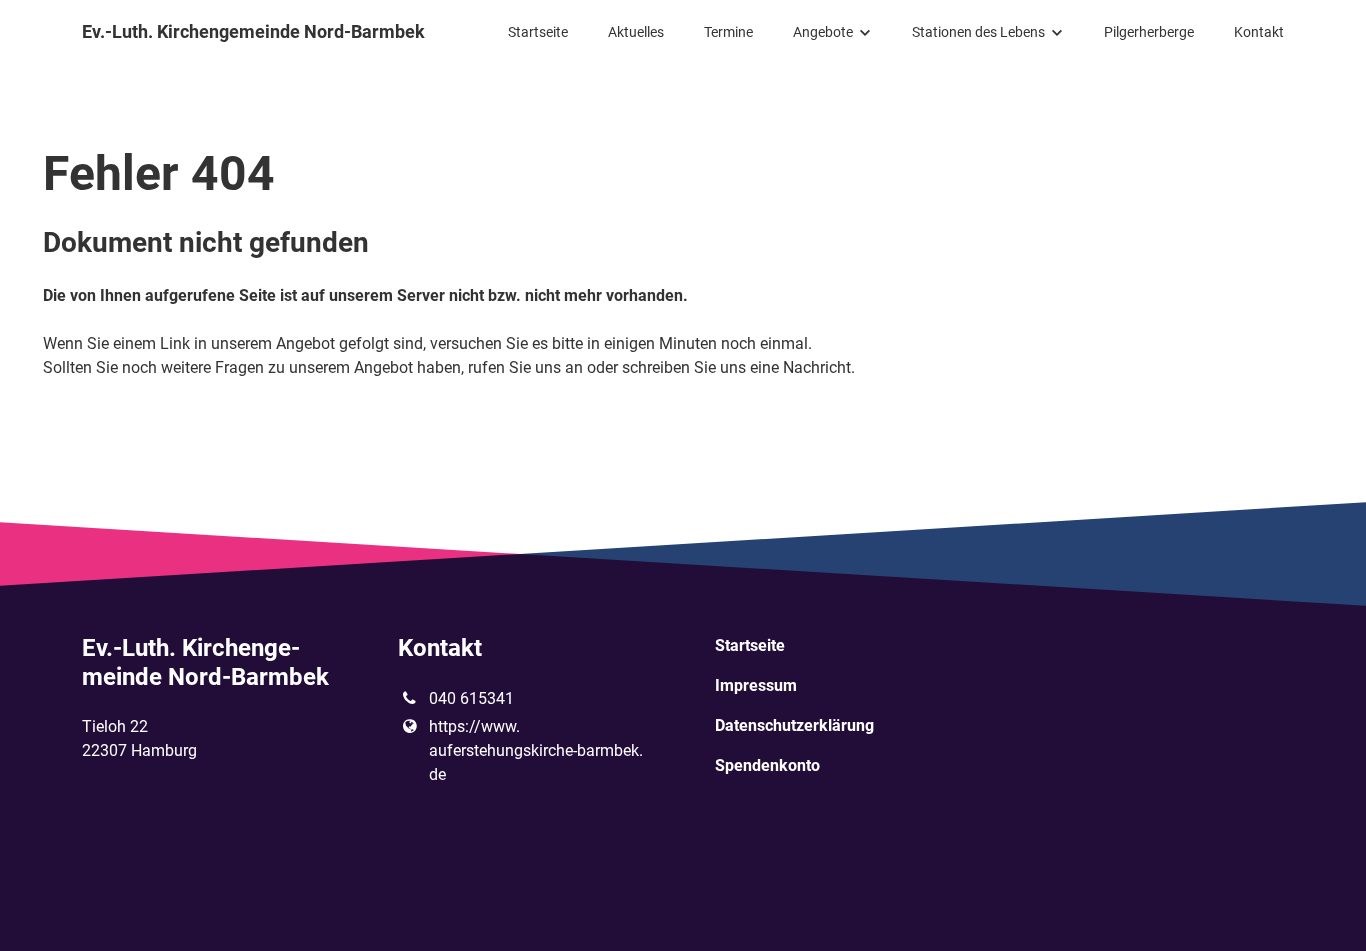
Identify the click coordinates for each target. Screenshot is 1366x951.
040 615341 (471, 698)
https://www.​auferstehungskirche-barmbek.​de (536, 750)
